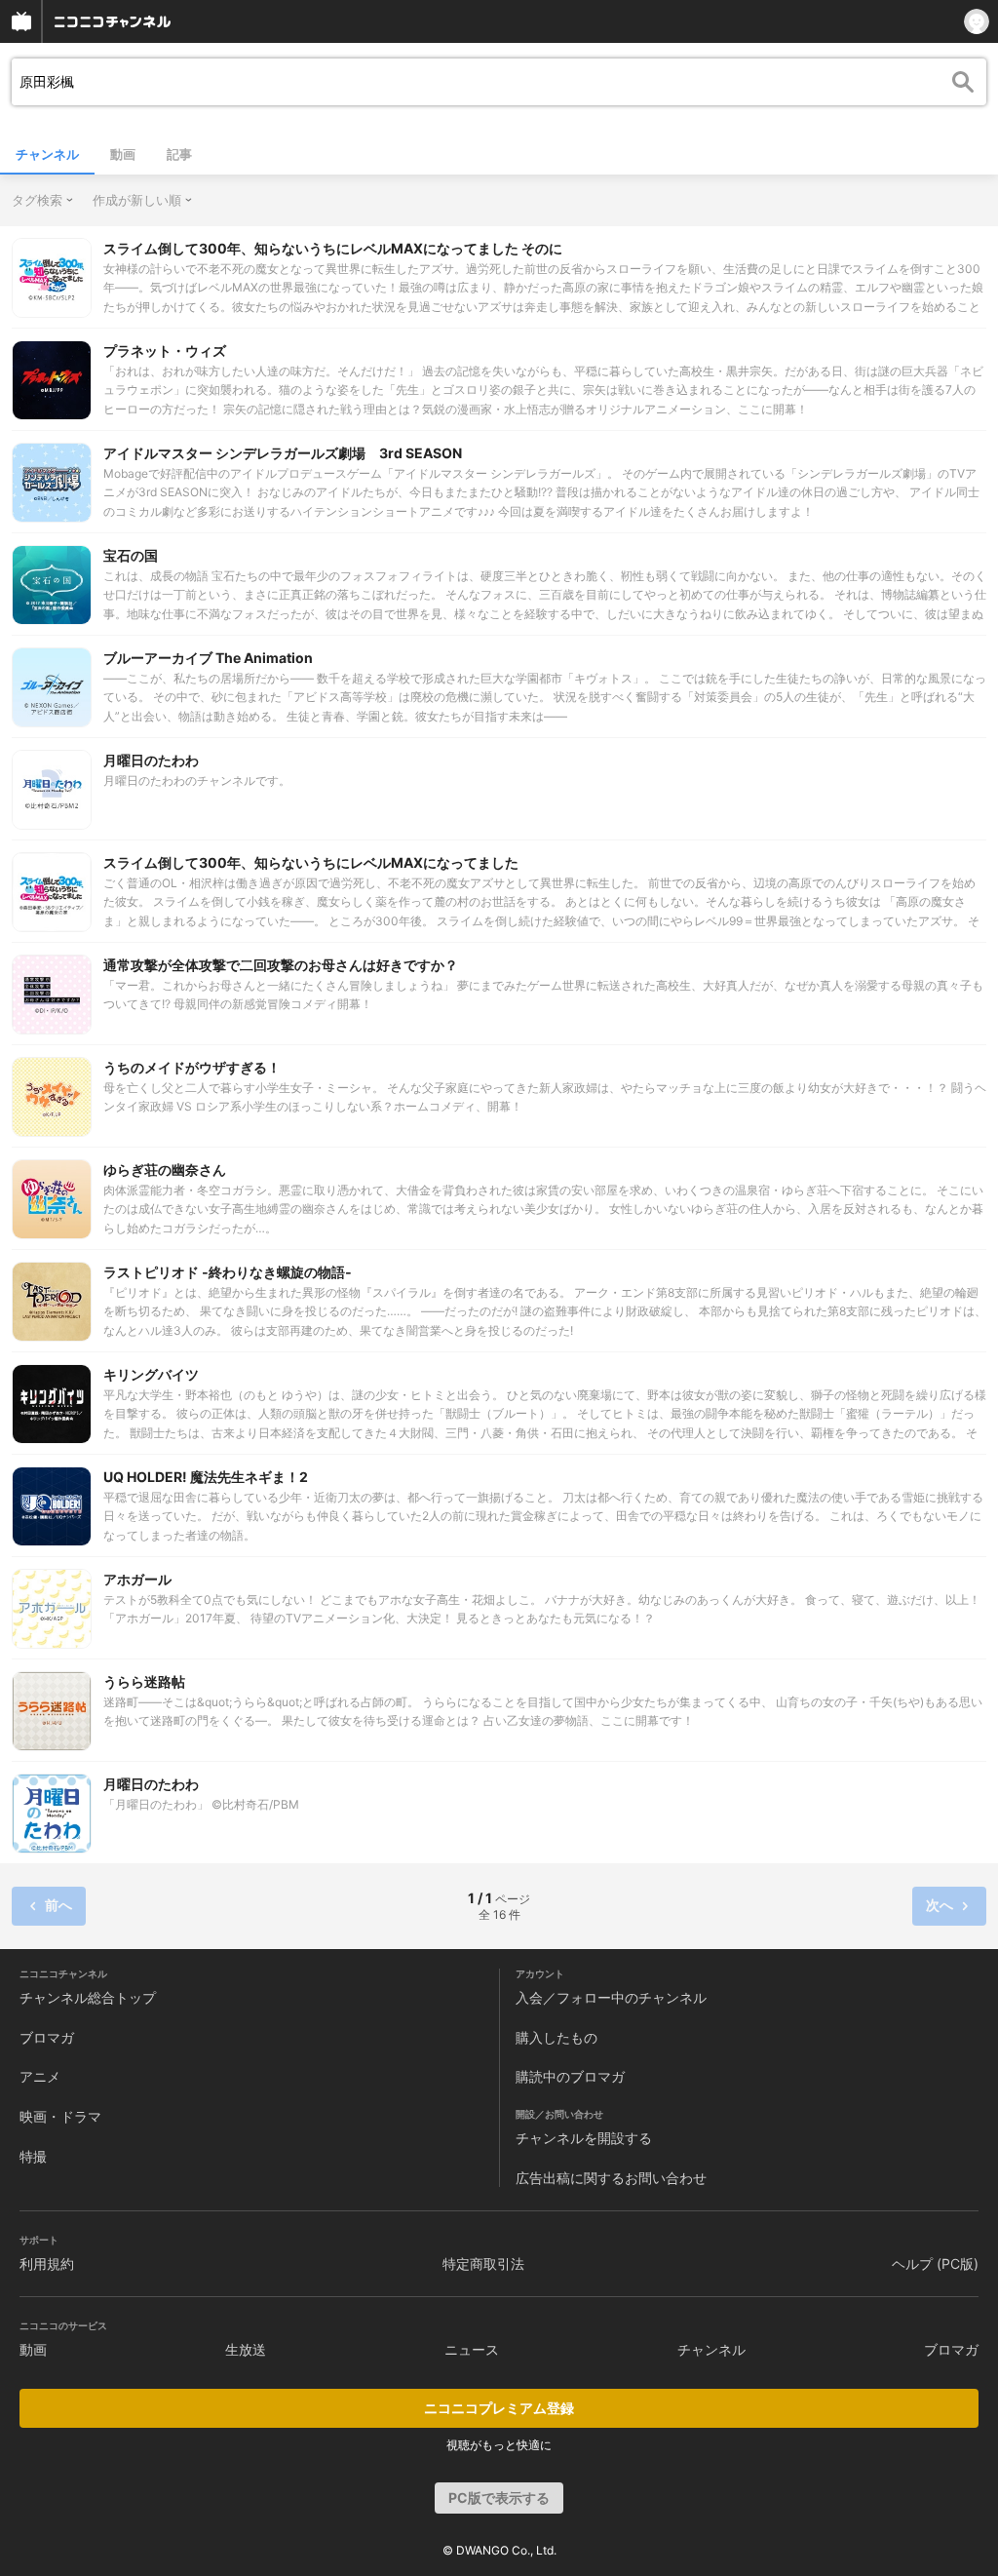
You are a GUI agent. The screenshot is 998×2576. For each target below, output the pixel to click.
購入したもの (557, 2037)
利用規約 (47, 2264)
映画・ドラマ (60, 2116)
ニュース (472, 2349)
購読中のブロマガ (570, 2076)
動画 (123, 154)
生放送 (246, 2349)
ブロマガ (47, 2037)
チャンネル (47, 154)
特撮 (33, 2156)
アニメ (40, 2076)
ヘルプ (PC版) (935, 2264)
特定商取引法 (483, 2264)
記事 (179, 154)
